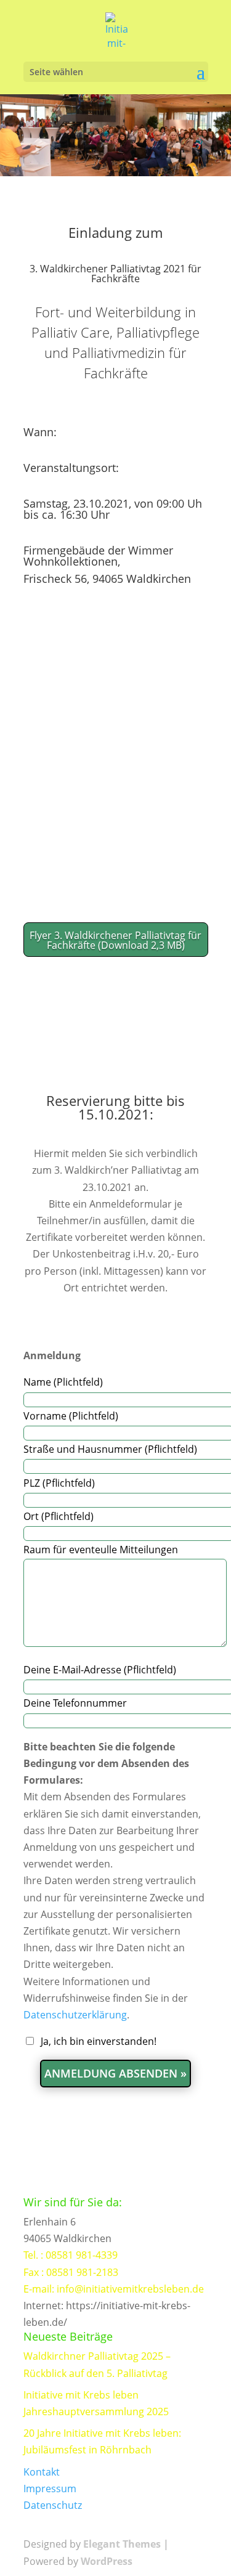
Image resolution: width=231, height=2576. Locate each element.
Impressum (50, 2489)
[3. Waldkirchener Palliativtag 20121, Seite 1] (116, 752)
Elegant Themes (122, 2545)
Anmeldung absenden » (115, 2073)
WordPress (107, 2561)
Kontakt (42, 2472)
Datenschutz (53, 2505)
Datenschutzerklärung (75, 2015)
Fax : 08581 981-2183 (71, 2272)
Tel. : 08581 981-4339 (71, 2255)
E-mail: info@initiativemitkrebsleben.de (114, 2289)
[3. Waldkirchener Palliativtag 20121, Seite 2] (116, 870)
